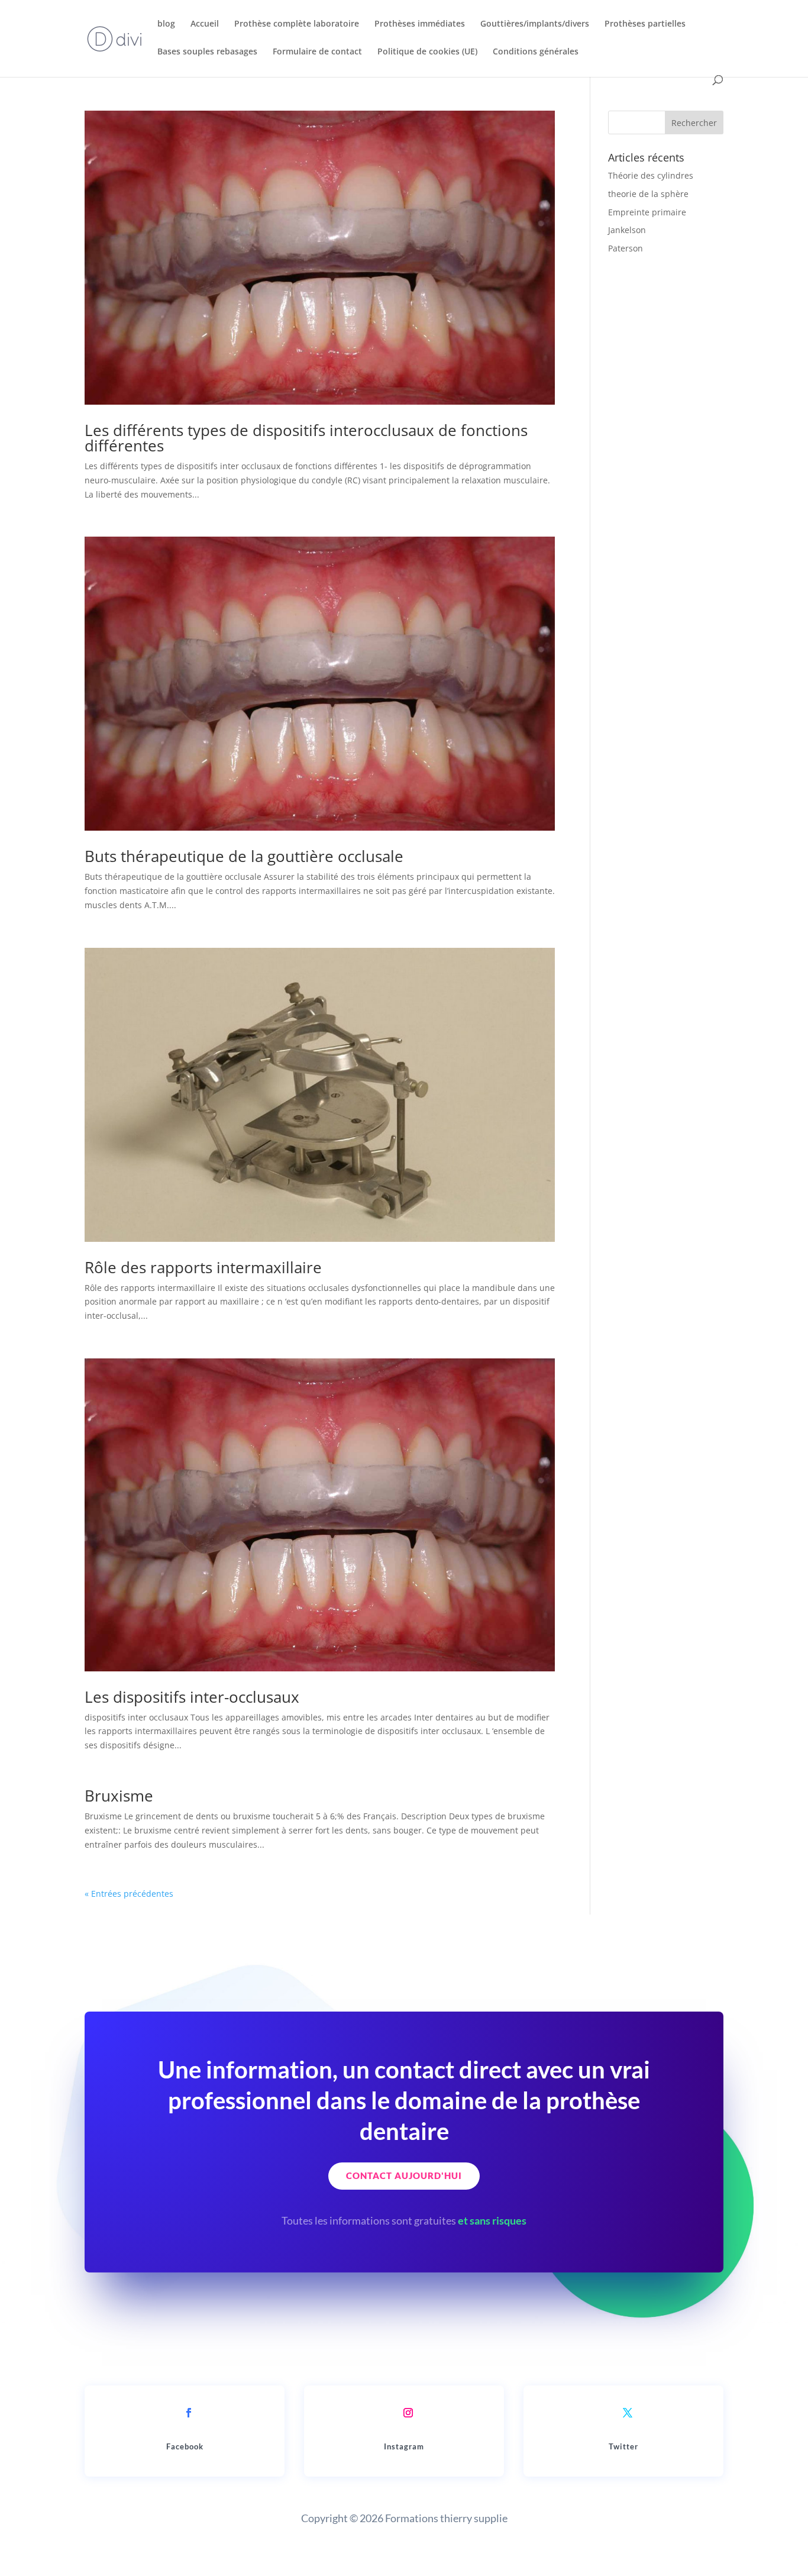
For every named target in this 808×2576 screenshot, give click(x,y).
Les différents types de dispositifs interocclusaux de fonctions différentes (306, 438)
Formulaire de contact (317, 52)
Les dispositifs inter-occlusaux (192, 1697)
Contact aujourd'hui (404, 2175)
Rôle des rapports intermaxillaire (203, 1267)
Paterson (626, 248)
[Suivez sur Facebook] (189, 2413)
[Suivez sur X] (628, 2413)
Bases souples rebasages (207, 52)
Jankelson (627, 230)
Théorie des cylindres (651, 175)
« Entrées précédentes (129, 1894)
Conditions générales (536, 52)
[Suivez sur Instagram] (408, 2413)
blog (166, 24)
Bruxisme (119, 1796)
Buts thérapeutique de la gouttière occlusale (244, 856)
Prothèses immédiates (420, 24)
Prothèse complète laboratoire (297, 24)
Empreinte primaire (647, 212)
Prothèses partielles (645, 24)
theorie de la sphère (648, 194)
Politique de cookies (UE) (427, 52)
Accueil (205, 24)
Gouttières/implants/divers (535, 24)
